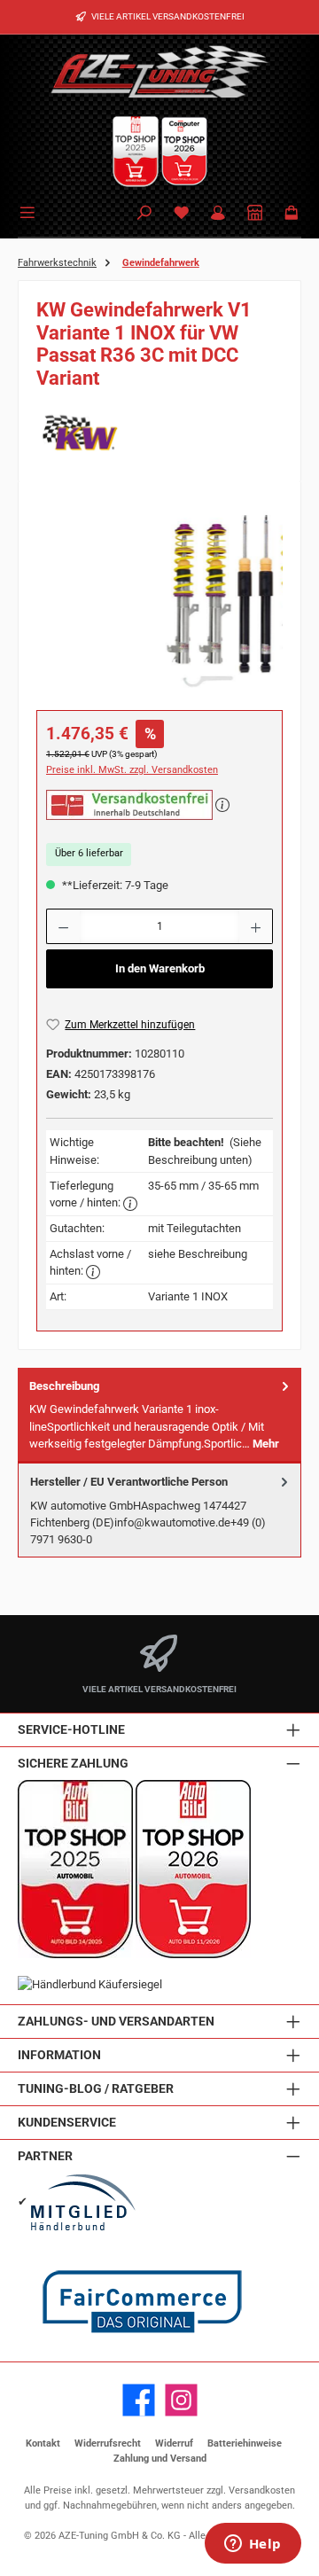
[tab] (159, 1415)
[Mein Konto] (218, 214)
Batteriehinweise (245, 2443)
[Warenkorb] (292, 214)
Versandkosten (262, 2490)
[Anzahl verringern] (63, 926)
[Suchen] (144, 214)
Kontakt (43, 2443)
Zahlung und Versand (160, 2459)
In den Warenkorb (160, 968)
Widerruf (174, 2443)
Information (59, 2055)
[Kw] (159, 433)
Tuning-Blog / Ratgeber (96, 2089)
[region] (159, 599)
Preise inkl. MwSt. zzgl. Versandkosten (132, 770)
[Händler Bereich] (255, 214)
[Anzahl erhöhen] (256, 926)
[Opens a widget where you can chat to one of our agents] (253, 2545)
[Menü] (30, 211)
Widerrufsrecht (108, 2443)
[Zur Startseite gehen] (159, 71)
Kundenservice (67, 2123)
